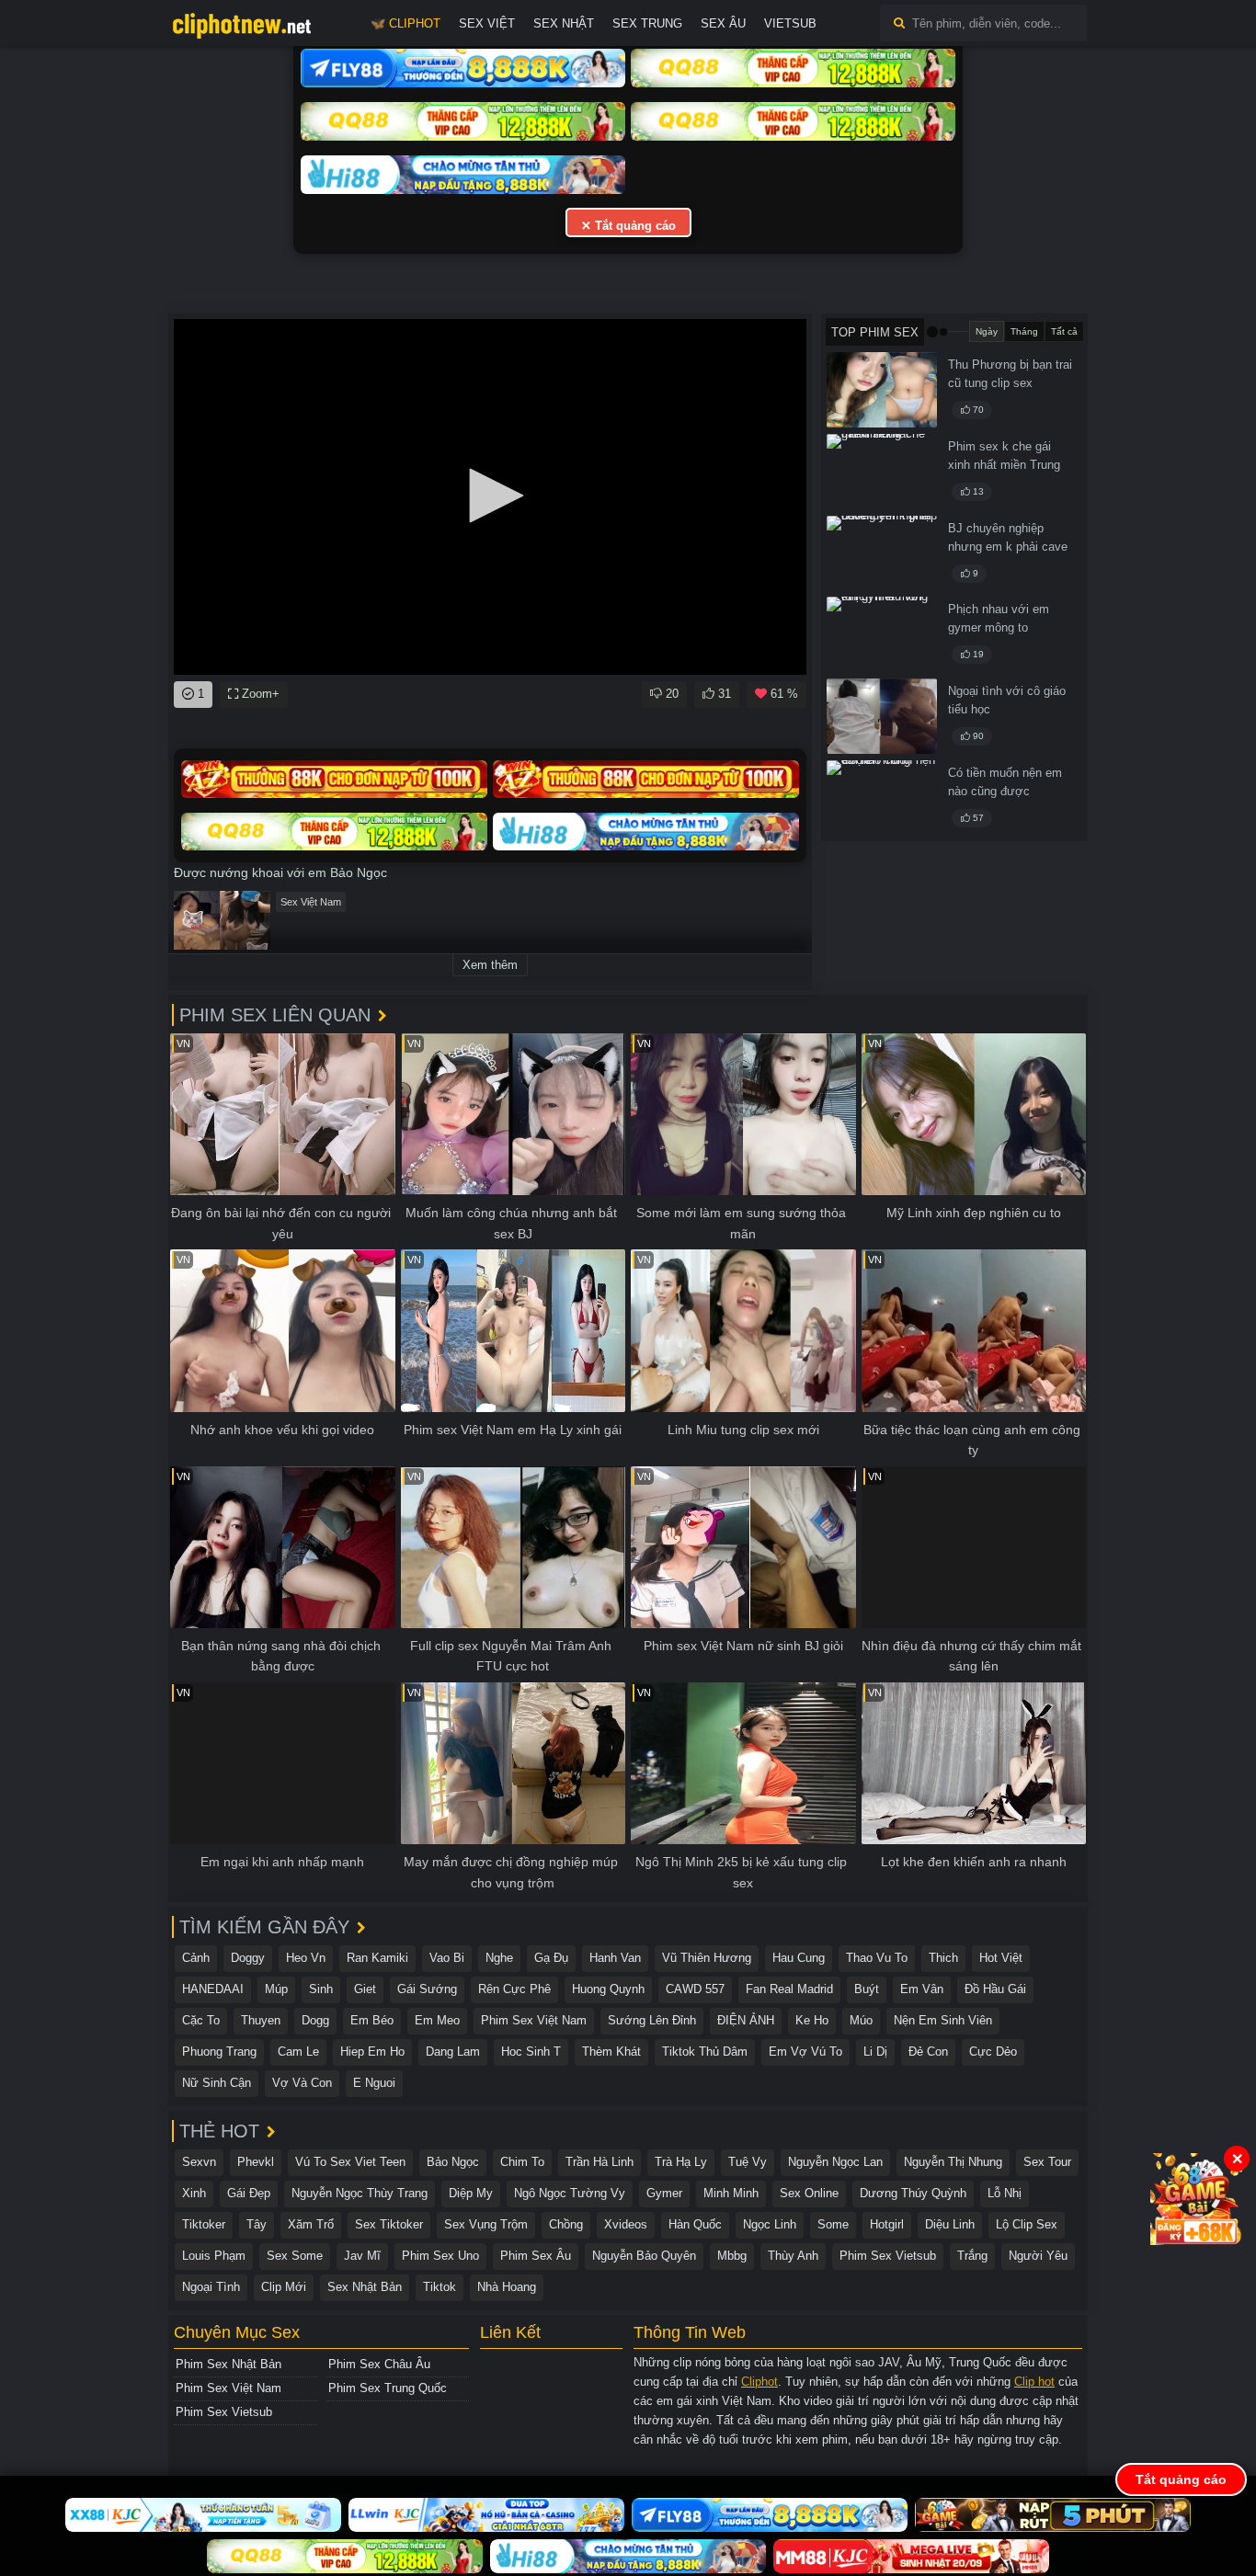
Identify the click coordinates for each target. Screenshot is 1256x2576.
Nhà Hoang (507, 2287)
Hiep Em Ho (372, 2052)
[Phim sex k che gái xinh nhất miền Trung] (882, 472)
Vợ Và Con (302, 2083)
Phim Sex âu (536, 2256)
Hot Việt (1001, 1958)
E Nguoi (374, 2083)
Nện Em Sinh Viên (943, 2020)
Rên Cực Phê (514, 1989)
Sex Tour (1047, 2162)
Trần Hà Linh (599, 2162)
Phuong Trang (219, 2052)
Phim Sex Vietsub (888, 2256)
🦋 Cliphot (405, 23)
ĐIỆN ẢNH (746, 2020)
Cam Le (298, 2052)
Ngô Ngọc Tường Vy (570, 2193)
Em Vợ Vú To (805, 2052)
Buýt (867, 1989)
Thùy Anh (793, 2256)
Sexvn (199, 2162)
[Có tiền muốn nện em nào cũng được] (882, 798)
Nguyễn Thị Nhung (953, 2162)
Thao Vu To (877, 1958)
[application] (490, 497)
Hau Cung (799, 1958)
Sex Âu (723, 23)
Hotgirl (887, 2224)
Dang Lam (453, 2052)
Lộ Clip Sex (1027, 2224)
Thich (943, 1958)
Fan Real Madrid (789, 1989)
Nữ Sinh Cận (217, 2083)
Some (833, 2224)
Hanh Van (615, 1958)
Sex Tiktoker (389, 2224)
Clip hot (1034, 2382)
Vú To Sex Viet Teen (350, 2162)
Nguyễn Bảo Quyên (644, 2256)
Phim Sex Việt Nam (534, 2020)
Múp (276, 1989)
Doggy (248, 1958)
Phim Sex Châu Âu (379, 2364)
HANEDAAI (213, 1989)
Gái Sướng (427, 1989)
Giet (365, 1989)
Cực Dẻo (993, 2052)
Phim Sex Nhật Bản (228, 2364)
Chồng (566, 2224)
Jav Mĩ (362, 2256)
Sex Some (295, 2256)
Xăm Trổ (311, 2224)
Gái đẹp (249, 2193)
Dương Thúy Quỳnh (913, 2193)
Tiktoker (204, 2224)
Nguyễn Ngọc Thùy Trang (360, 2193)
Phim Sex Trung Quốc (388, 2388)
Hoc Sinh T (531, 2052)
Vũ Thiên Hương (707, 1958)
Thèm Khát (611, 2052)
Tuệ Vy (748, 2162)
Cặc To (201, 2020)
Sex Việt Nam (311, 902)
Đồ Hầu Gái (995, 1989)
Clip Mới (284, 2287)
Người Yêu (1038, 2256)
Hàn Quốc (695, 2224)
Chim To (522, 2162)
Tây (257, 2224)
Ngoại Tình (211, 2287)
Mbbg (732, 2256)
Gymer (664, 2193)
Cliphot (759, 2382)
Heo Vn (306, 1958)
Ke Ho (812, 2020)
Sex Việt (487, 23)
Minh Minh (731, 2193)
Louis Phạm (214, 2256)
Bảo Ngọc (453, 2162)
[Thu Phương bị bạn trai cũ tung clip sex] (882, 390)
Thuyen (261, 2020)
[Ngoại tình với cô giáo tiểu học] (882, 716)
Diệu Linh (950, 2224)
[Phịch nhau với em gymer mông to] (882, 634)
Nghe (499, 1958)
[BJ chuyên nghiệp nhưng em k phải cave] (882, 553)
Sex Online (809, 2193)
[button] (490, 496)
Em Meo (437, 2020)
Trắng (972, 2256)
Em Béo (372, 2020)
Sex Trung (647, 23)
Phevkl (256, 2162)
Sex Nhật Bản (365, 2287)
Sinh (321, 1989)
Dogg (315, 2020)
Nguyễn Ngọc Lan (835, 2162)
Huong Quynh (608, 1989)
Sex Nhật (564, 23)
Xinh (194, 2193)
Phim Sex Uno (440, 2256)
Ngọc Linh (770, 2224)
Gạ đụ (551, 1958)
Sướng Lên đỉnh (652, 2020)
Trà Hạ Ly (681, 2162)
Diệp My (471, 2193)
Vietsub (790, 23)
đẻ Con (928, 2052)
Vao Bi (447, 1958)
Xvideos (626, 2224)
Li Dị (875, 2052)
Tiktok (440, 2287)
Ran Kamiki (377, 1958)
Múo (861, 2020)
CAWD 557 (695, 1989)
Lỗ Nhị (1005, 2193)
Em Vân (922, 1989)
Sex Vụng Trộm (486, 2224)
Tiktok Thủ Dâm (705, 2052)
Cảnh (196, 1958)
